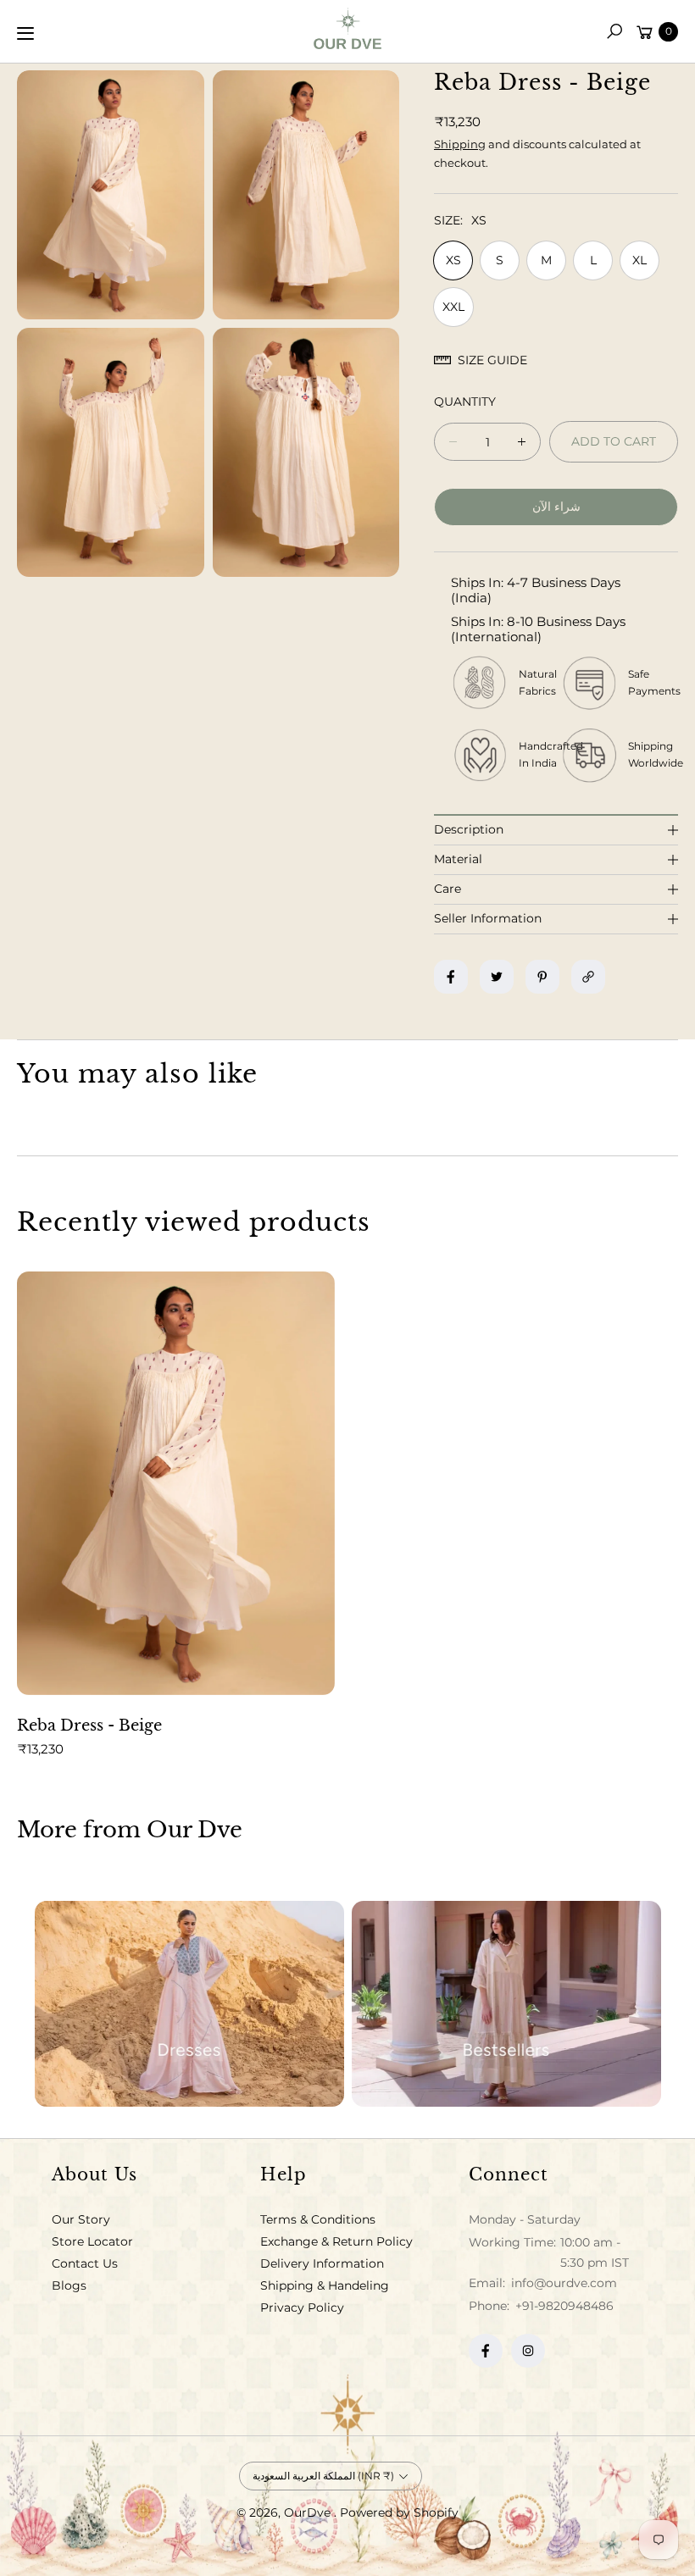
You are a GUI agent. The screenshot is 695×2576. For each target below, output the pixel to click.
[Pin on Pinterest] (542, 977)
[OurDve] (347, 28)
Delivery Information (322, 2263)
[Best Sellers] (506, 2004)
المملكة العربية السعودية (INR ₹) (323, 2476)
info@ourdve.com (562, 2283)
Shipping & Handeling (325, 2285)
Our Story (81, 2219)
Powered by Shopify (399, 2512)
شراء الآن (556, 507)
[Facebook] (486, 2351)
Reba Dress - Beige (89, 1726)
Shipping (460, 144)
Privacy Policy (302, 2307)
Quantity (465, 402)
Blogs (69, 2285)
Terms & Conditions (318, 2219)
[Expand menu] (25, 33)
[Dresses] (189, 2004)
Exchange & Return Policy (336, 2241)
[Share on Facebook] (451, 977)
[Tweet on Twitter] (497, 977)
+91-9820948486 (564, 2306)
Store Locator (92, 2241)
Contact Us (85, 2263)
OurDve (309, 2512)
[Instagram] (528, 2351)
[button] (614, 31)
